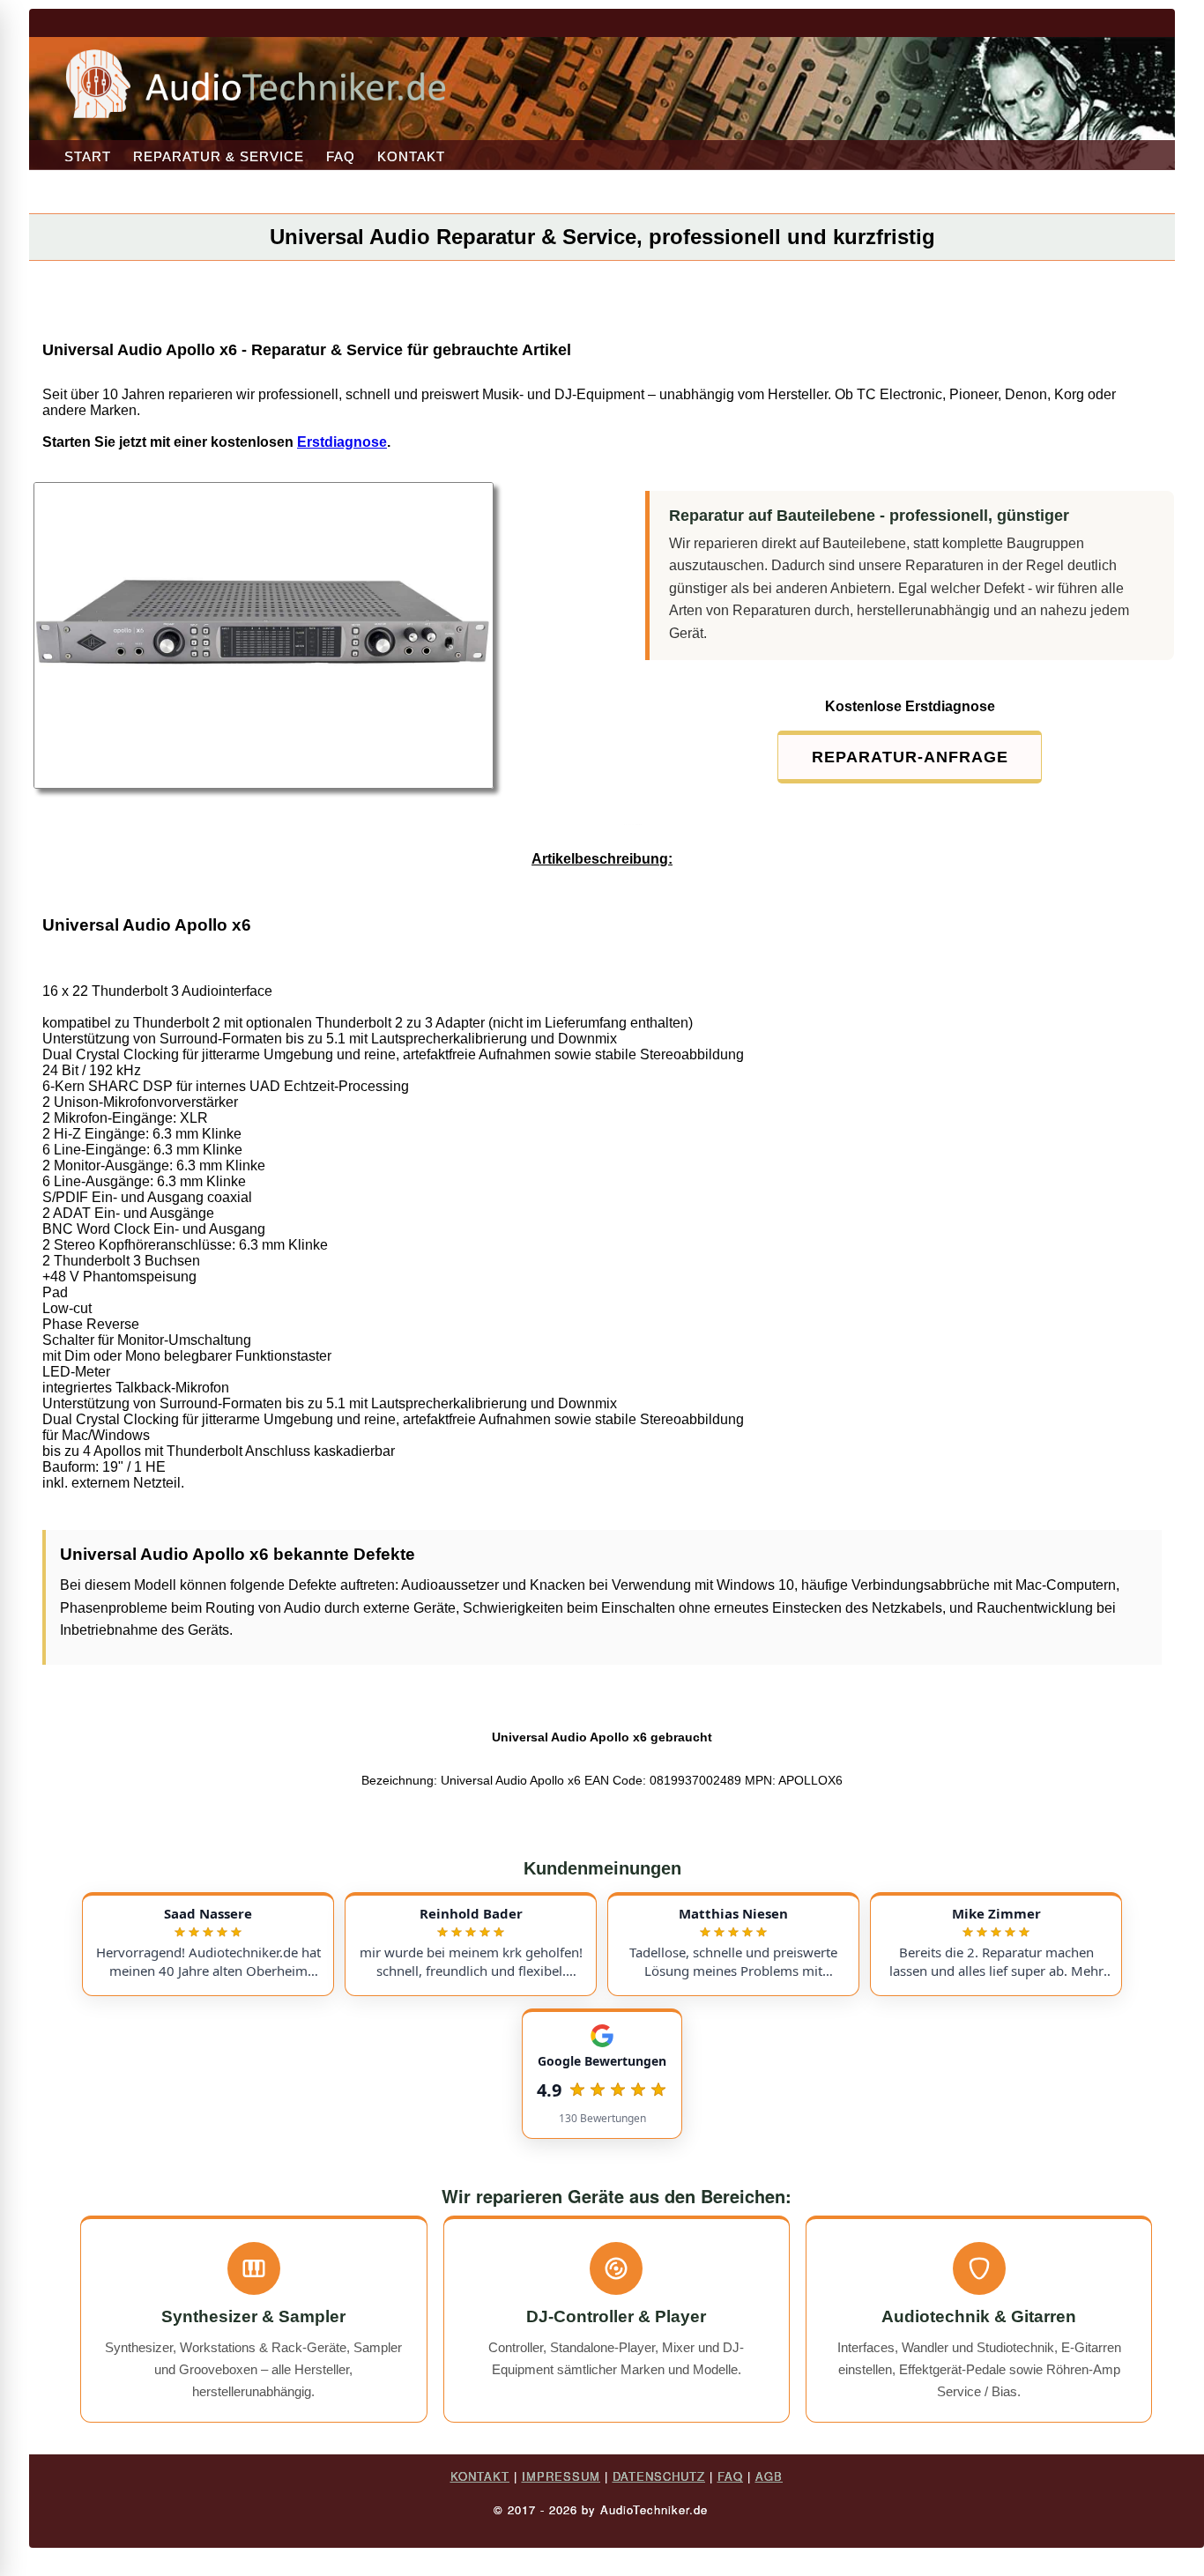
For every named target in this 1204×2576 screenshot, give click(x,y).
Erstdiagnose (342, 442)
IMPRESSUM (561, 2476)
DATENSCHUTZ (659, 2476)
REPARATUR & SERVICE (219, 156)
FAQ (341, 156)
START (88, 156)
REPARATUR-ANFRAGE (910, 757)
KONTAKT (411, 156)
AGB (769, 2476)
